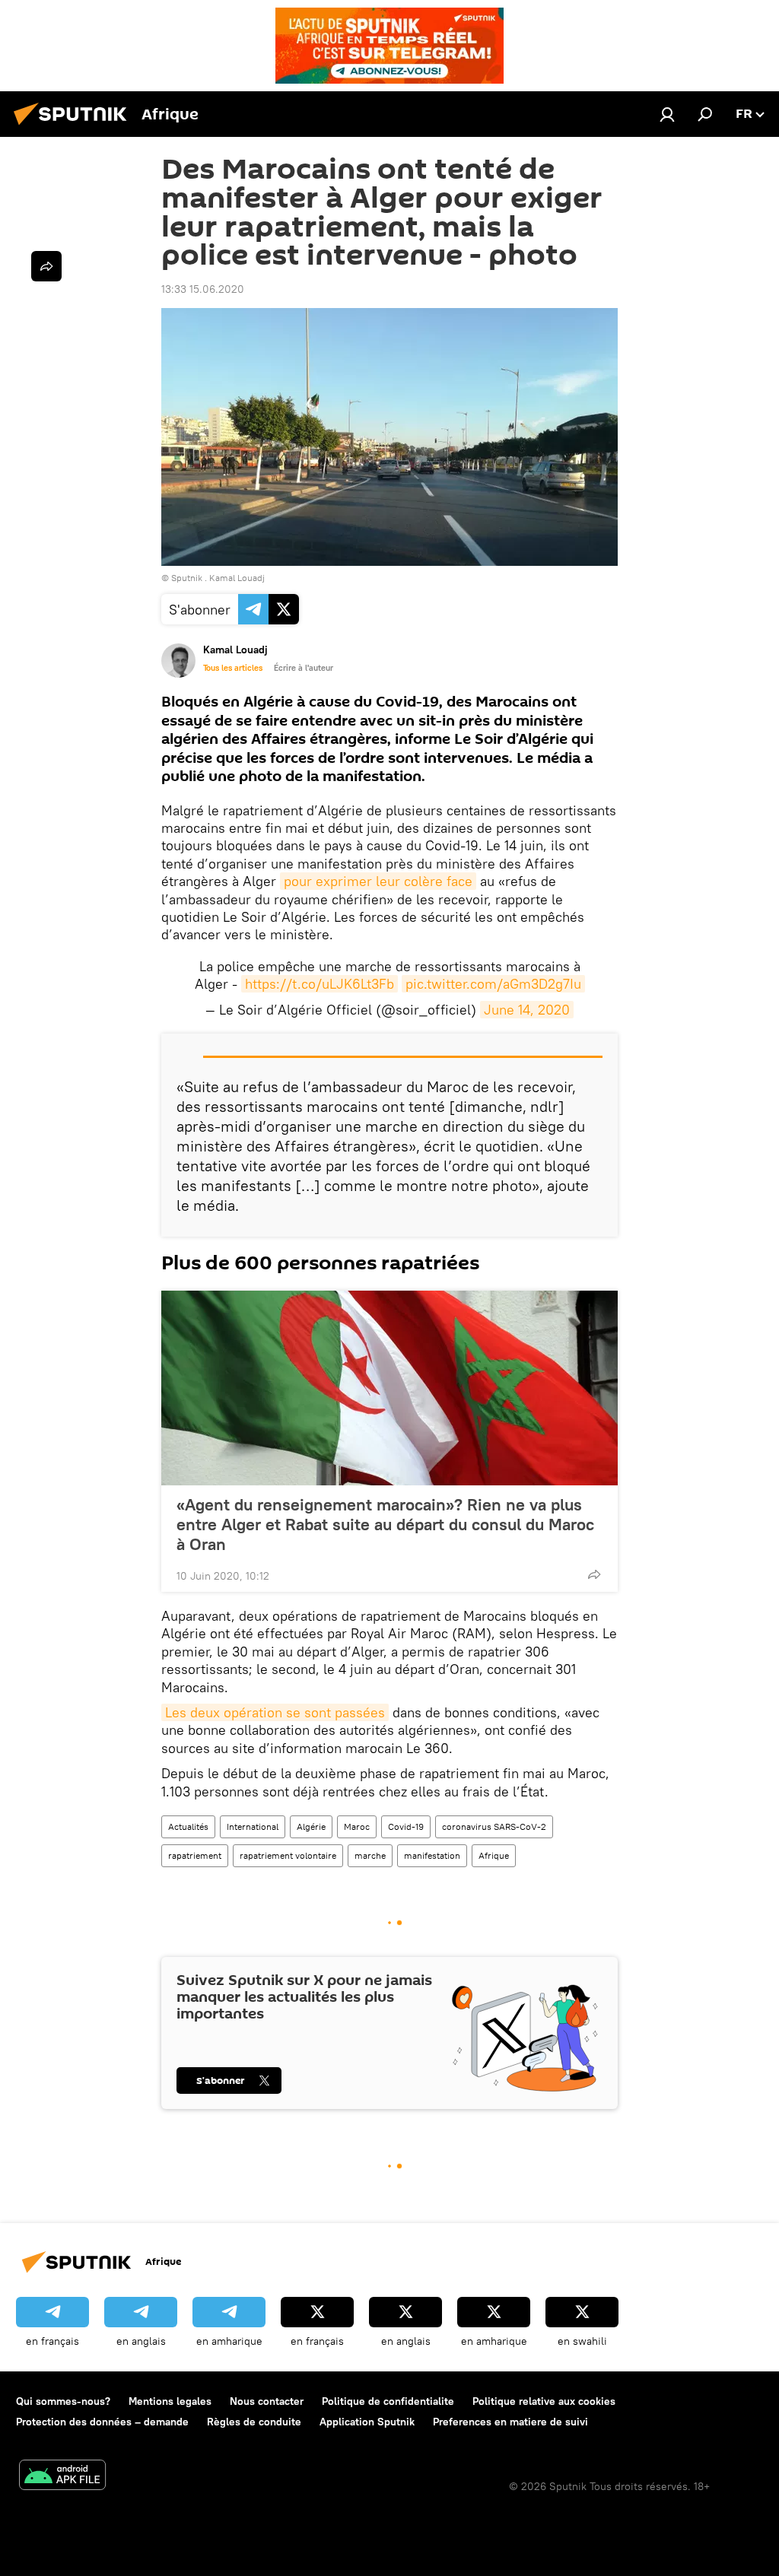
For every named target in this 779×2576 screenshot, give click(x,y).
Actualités (188, 1826)
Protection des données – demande (102, 2422)
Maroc (357, 1826)
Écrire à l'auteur (304, 668)
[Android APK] (62, 2477)
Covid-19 (406, 1826)
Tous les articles (233, 668)
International (253, 1826)
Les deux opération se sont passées (275, 1712)
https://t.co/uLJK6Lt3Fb (320, 984)
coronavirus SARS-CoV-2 (494, 1826)
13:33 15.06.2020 (203, 289)
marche (370, 1855)
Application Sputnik (367, 2422)
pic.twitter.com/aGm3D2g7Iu (493, 984)
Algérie (311, 1826)
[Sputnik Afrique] (75, 127)
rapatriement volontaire (288, 1855)
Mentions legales (170, 2401)
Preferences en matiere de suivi (510, 2422)
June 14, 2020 (527, 1010)
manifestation (432, 1855)
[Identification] (667, 114)
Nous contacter (267, 2401)
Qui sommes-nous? (63, 2401)
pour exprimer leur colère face (378, 881)
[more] (594, 1574)
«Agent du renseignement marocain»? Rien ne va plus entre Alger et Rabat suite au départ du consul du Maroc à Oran (385, 1524)
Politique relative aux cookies (544, 2401)
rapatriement (195, 1855)
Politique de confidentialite (388, 2401)
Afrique (494, 1855)
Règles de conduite (254, 2422)
